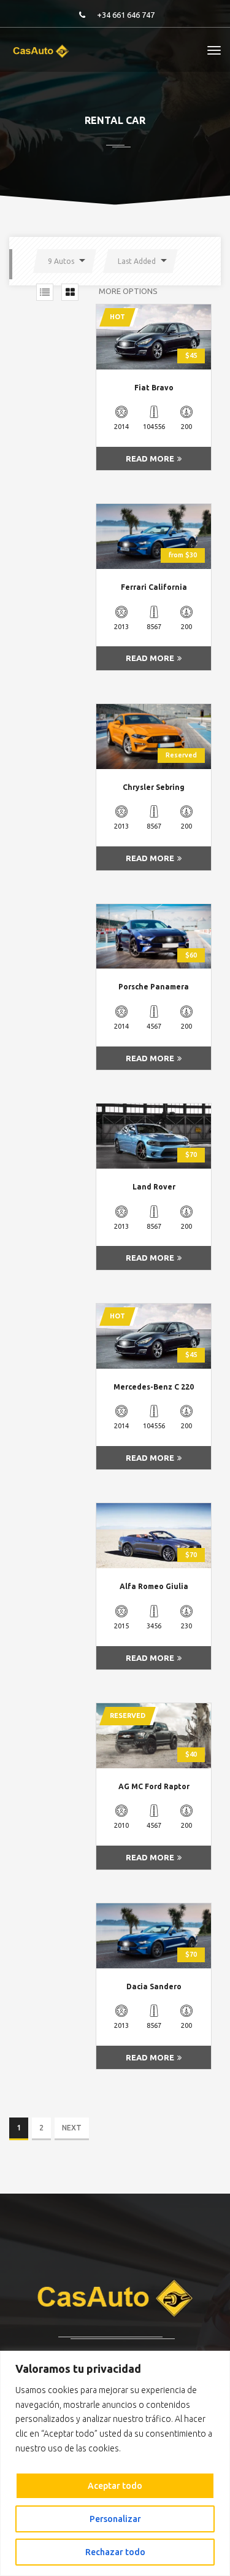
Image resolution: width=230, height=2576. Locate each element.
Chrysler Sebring (154, 787)
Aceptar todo (115, 2486)
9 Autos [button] (61, 261)
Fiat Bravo (154, 388)
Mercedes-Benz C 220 (154, 1387)
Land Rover (154, 1187)
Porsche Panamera (154, 987)
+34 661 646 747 (126, 15)
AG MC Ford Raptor (154, 1786)
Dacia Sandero (154, 1986)
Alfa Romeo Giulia (154, 1586)
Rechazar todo (115, 2552)
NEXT (72, 2128)
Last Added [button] (137, 261)
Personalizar (115, 2519)
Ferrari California (154, 587)
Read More (150, 458)
